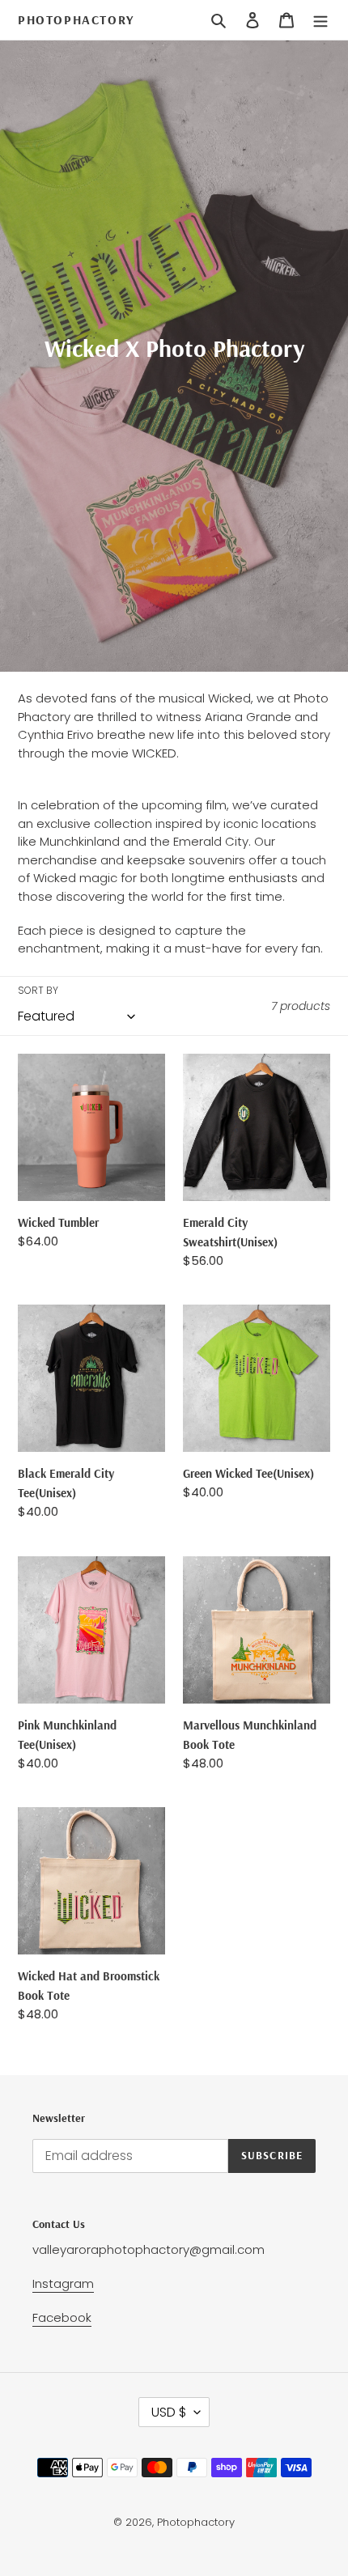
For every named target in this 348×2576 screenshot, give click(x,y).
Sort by (38, 990)
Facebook (62, 2317)
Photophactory (76, 20)
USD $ (169, 2412)
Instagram (63, 2283)
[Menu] (320, 20)
